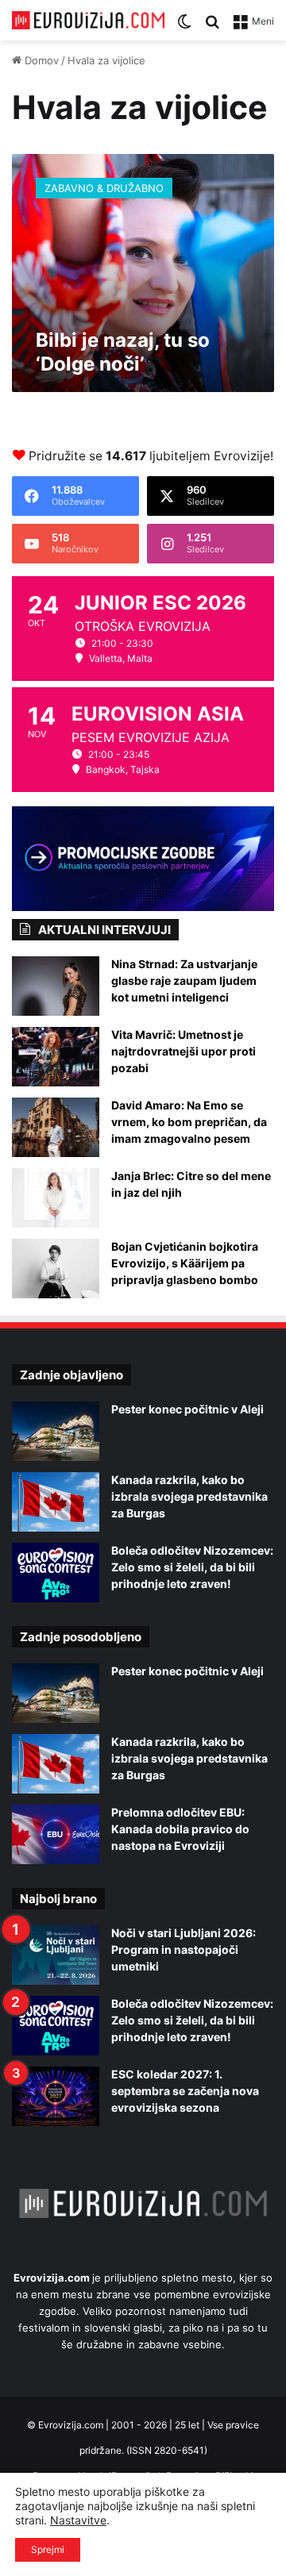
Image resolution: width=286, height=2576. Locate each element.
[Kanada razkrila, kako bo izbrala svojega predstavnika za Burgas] (56, 1502)
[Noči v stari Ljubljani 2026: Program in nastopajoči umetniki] (56, 1955)
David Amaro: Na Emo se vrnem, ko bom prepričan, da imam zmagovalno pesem (189, 1122)
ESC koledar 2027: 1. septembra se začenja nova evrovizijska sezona (185, 2091)
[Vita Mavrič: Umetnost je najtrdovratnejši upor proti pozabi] (56, 1057)
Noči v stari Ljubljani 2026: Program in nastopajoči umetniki (184, 1949)
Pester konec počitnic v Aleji (187, 1409)
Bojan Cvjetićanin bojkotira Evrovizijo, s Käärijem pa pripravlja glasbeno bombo (185, 1263)
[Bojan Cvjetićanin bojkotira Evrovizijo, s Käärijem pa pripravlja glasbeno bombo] (56, 1269)
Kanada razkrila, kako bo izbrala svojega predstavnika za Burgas (189, 1496)
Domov (40, 60)
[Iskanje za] (212, 27)
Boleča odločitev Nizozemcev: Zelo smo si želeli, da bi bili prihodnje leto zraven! (192, 1567)
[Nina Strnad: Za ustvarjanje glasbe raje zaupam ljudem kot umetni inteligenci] (56, 986)
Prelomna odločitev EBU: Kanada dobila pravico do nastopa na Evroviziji (180, 1829)
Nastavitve (78, 2520)
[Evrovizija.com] (88, 20)
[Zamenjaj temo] (184, 27)
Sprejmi (48, 2549)
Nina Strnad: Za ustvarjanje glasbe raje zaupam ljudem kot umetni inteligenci (184, 980)
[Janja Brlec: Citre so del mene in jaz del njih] (56, 1198)
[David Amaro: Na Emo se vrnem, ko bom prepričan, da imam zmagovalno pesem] (56, 1127)
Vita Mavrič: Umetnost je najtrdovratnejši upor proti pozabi (184, 1051)
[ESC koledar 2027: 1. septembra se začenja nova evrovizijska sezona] (56, 2096)
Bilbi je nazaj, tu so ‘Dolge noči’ (123, 352)
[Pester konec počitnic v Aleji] (56, 1431)
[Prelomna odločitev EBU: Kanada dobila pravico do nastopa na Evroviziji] (56, 1834)
